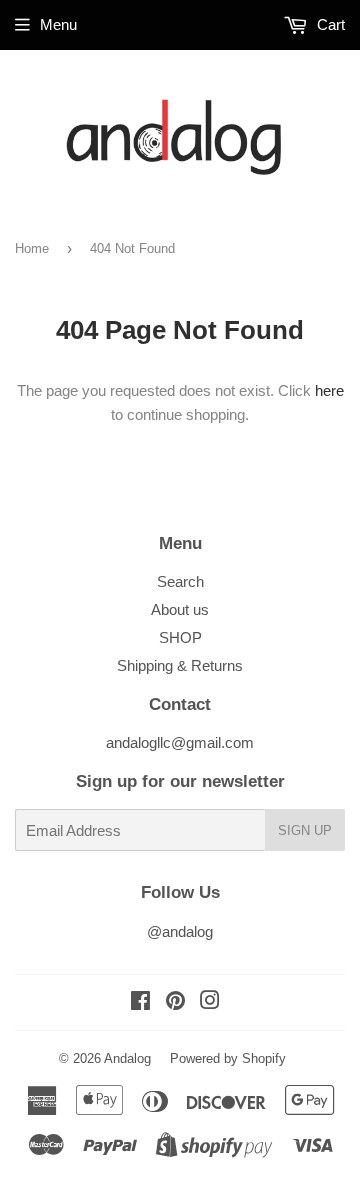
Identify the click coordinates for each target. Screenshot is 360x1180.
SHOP (180, 637)
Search (180, 581)
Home (32, 248)
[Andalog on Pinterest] (175, 1002)
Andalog (127, 1058)
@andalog (180, 931)
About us (180, 609)
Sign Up (305, 830)
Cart (329, 24)
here (329, 390)
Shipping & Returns (180, 665)
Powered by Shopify (228, 1058)
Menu (58, 24)
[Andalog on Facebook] (140, 1002)
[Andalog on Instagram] (210, 1002)
